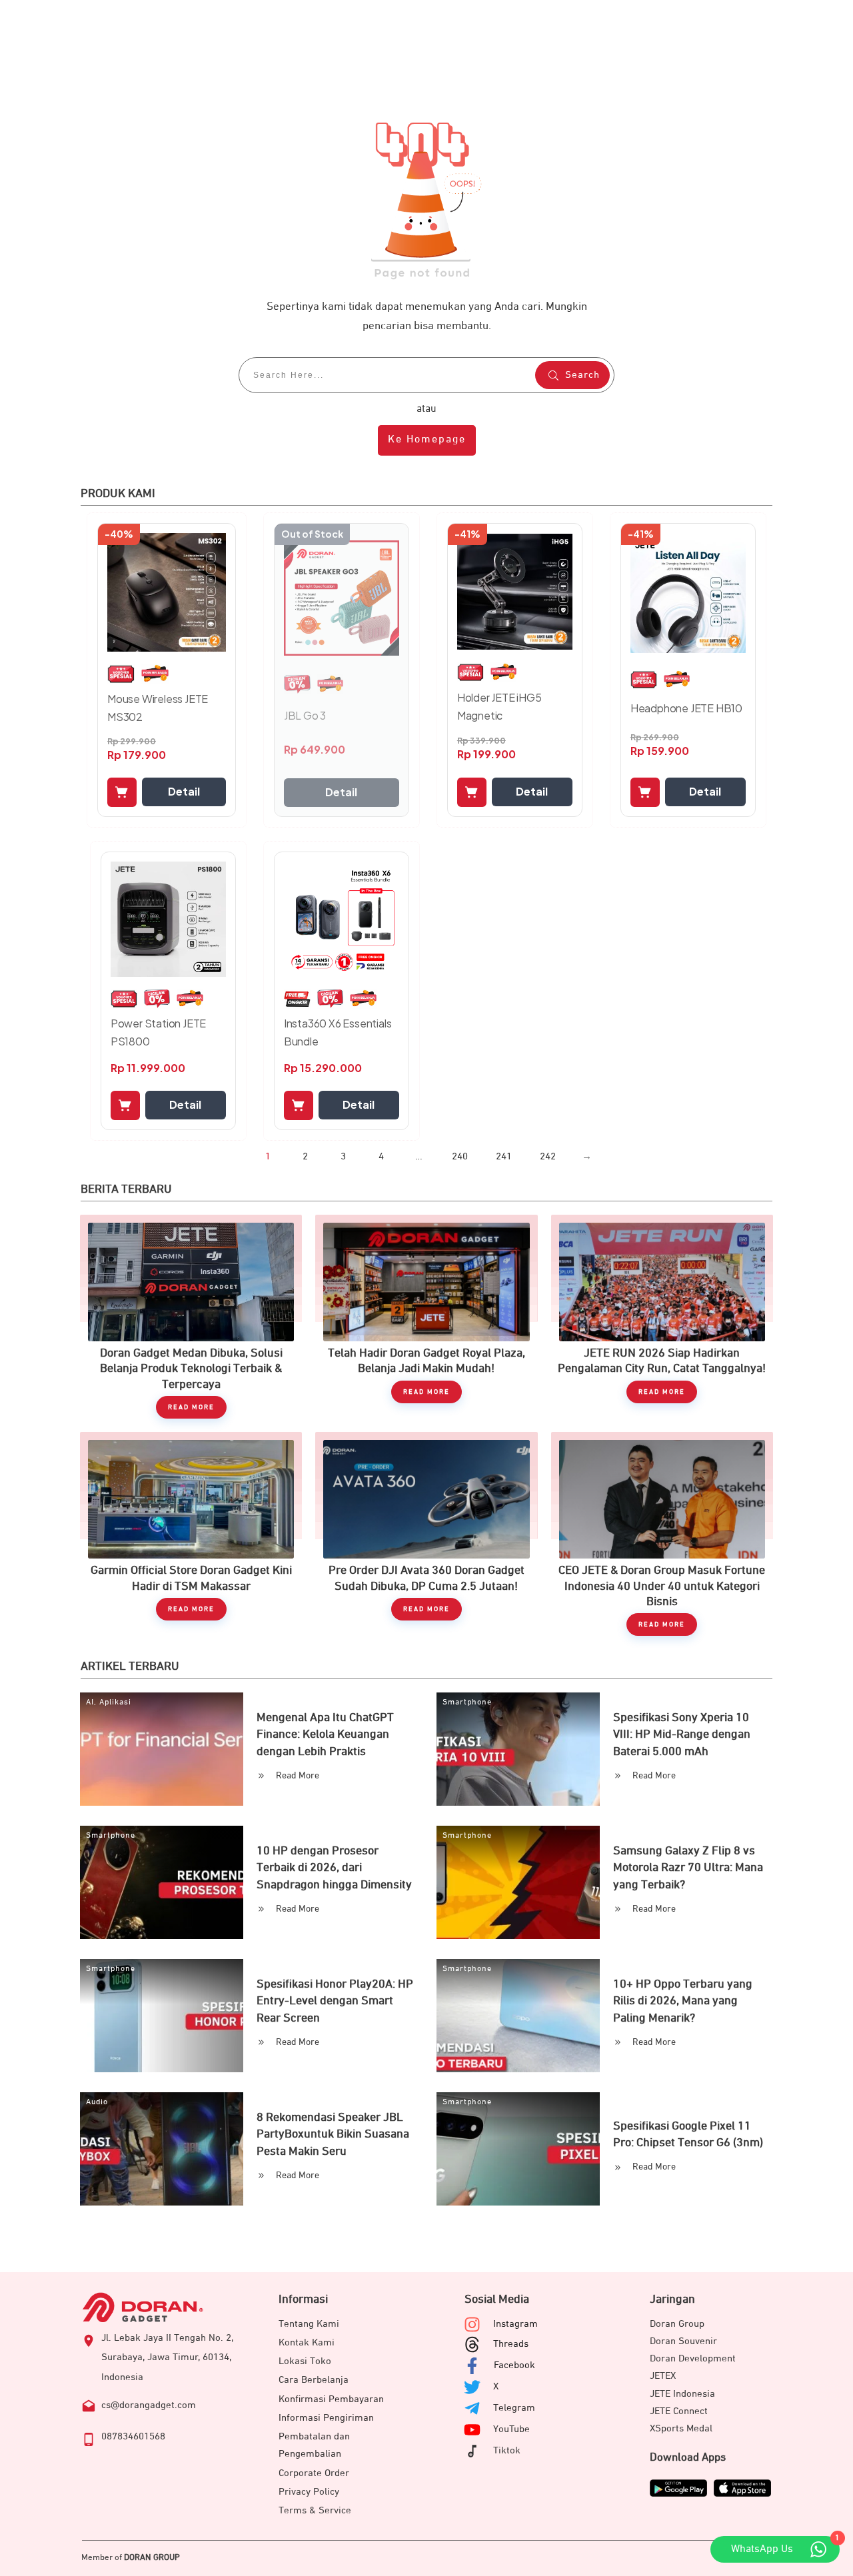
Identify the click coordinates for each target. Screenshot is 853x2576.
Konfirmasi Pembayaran (331, 2399)
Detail (184, 791)
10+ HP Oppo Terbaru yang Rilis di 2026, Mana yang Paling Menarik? (683, 2001)
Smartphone (467, 1702)
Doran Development (693, 2358)
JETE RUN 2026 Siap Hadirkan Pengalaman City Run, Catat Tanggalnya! (662, 1317)
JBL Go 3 (305, 715)
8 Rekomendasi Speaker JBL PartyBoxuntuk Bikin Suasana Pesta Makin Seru (333, 2134)
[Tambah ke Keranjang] (122, 792)
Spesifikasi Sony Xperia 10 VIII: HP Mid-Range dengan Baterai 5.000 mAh (682, 1734)
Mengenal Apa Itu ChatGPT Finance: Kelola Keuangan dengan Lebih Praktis (325, 1734)
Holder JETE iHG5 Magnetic (499, 706)
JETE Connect (679, 2411)
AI (90, 1702)
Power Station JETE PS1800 (158, 1032)
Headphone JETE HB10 (686, 708)
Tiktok (507, 2450)
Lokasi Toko (305, 2361)
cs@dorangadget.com (149, 2405)
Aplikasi (115, 1702)
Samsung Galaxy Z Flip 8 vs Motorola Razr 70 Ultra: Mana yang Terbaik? (688, 1868)
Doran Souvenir (683, 2341)
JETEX (663, 2376)
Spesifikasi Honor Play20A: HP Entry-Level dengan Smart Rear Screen (335, 2001)
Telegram (514, 2408)
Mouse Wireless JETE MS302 (158, 708)
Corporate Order (314, 2473)
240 (460, 1156)
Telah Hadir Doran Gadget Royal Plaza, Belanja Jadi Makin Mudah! (426, 1317)
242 (548, 1156)
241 (504, 1156)
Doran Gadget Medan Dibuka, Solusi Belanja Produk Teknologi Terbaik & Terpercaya (191, 1317)
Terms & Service (315, 2510)
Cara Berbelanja (314, 2380)
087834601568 (133, 2436)
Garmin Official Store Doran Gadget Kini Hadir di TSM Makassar (191, 1534)
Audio (97, 2102)
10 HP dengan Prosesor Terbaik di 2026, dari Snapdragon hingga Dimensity (334, 1868)
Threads (511, 2344)
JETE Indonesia (682, 2394)
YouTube (511, 2429)
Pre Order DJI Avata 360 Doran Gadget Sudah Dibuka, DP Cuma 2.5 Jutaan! (426, 1534)
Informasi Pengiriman (326, 2418)
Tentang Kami (309, 2324)
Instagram (515, 2324)
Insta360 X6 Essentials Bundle (338, 1032)
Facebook (514, 2365)
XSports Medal (681, 2428)
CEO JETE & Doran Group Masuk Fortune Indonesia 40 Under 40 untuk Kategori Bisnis (662, 1534)
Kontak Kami (307, 2342)
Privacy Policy (309, 2492)
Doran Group (677, 2324)
